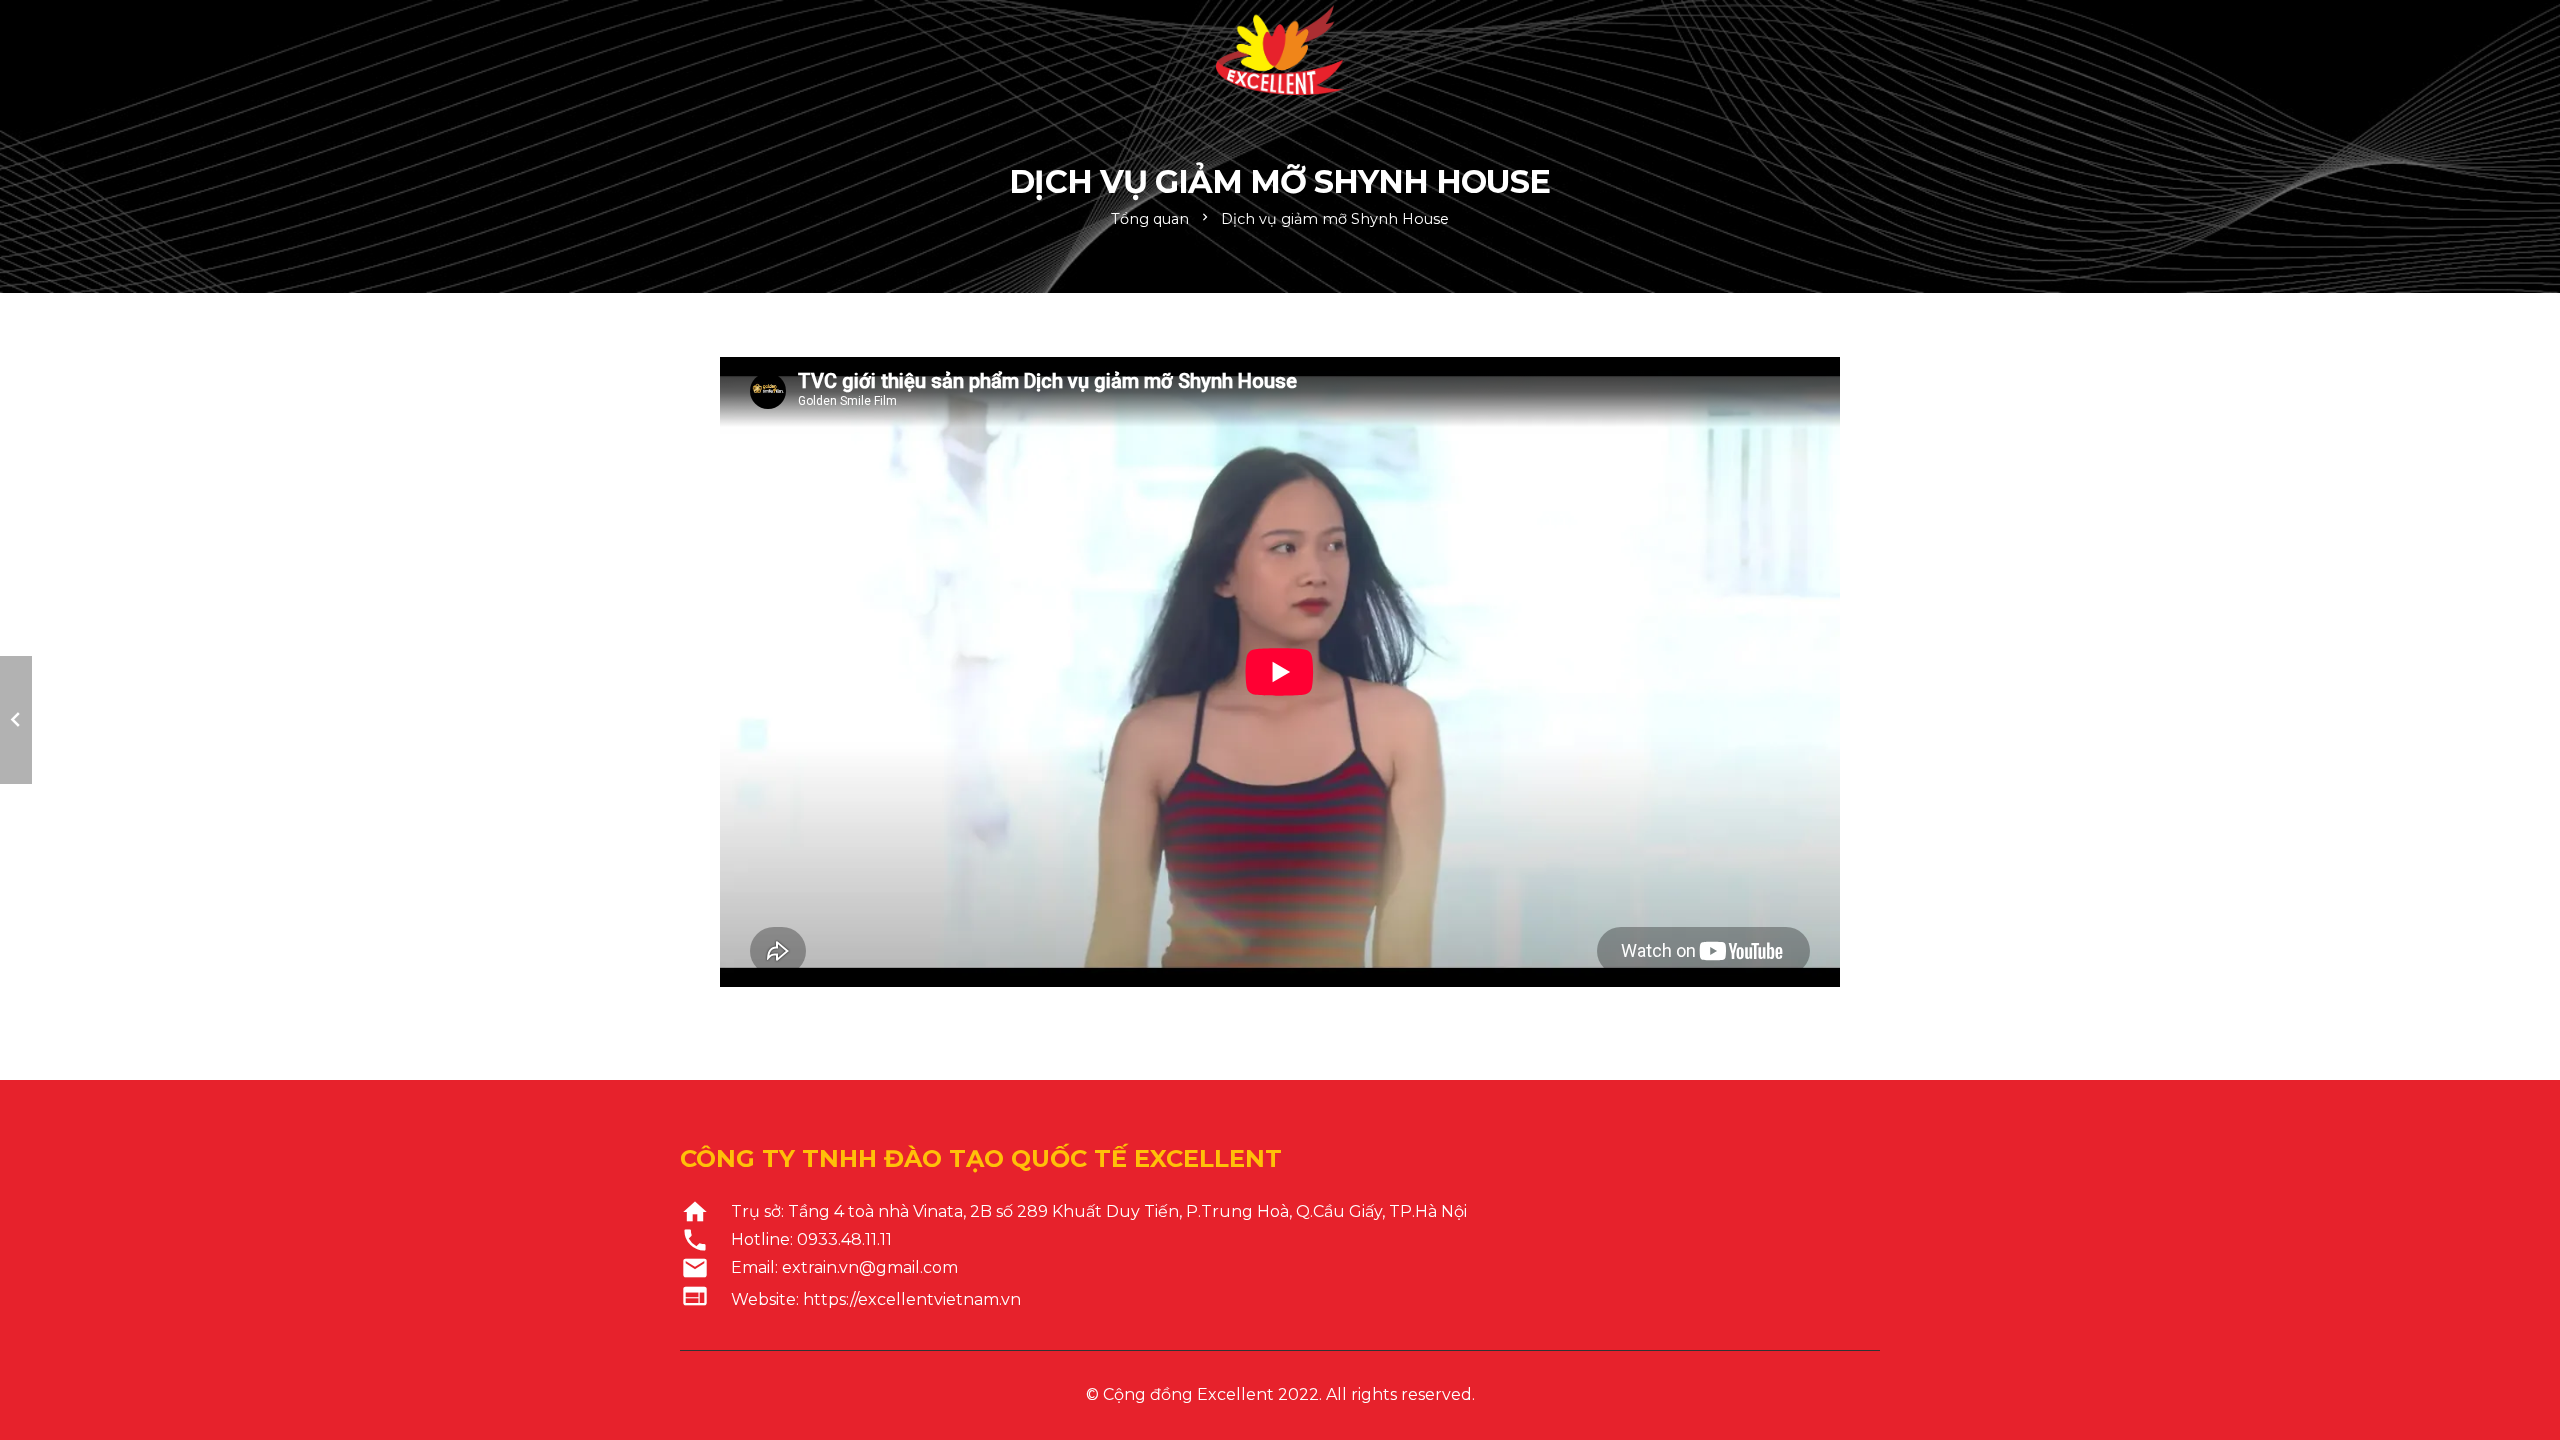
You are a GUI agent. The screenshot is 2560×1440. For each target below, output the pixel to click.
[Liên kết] (1280, 50)
